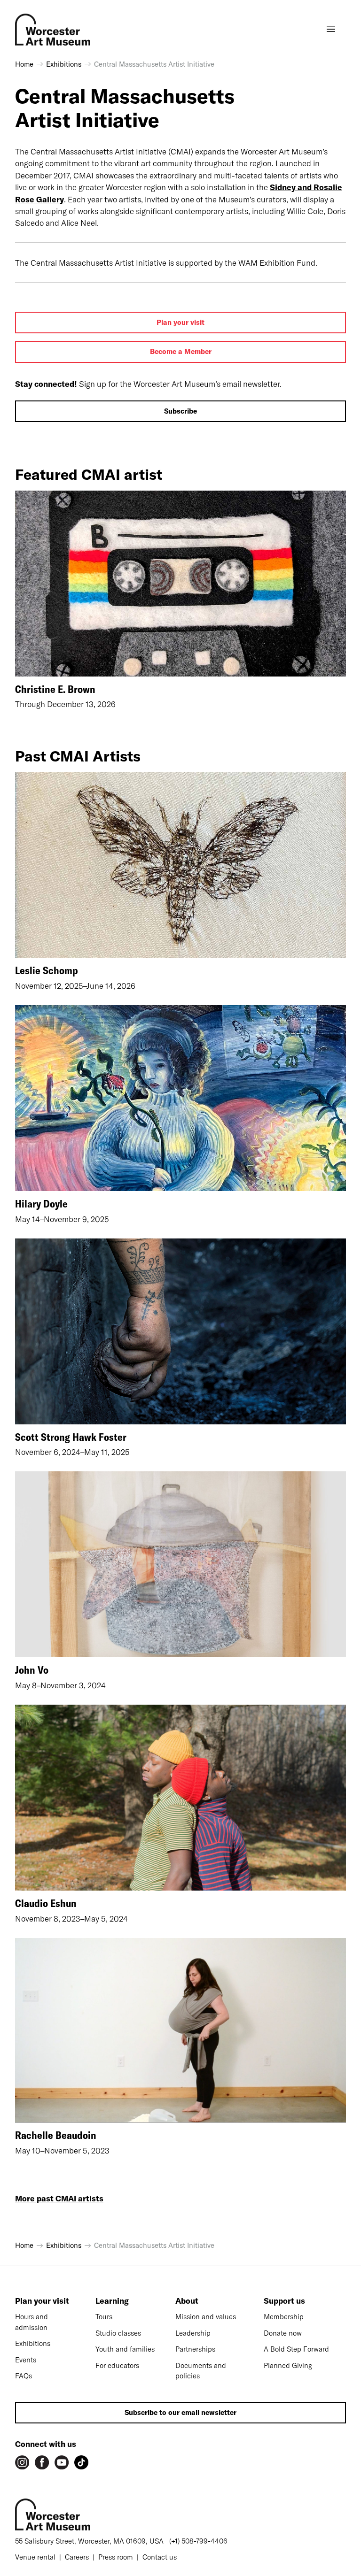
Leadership (193, 2333)
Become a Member (181, 351)
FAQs (24, 2376)
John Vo (32, 1670)
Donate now (283, 2333)
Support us (284, 2301)
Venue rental (35, 2557)
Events (26, 2360)
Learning (112, 2301)
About (187, 2301)
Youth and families (125, 2349)
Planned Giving (288, 2365)
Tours (104, 2317)
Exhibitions (33, 2343)
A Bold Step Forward (296, 2349)
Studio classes (118, 2333)
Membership (284, 2317)
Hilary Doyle (41, 1204)
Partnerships (195, 2349)
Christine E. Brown (55, 689)
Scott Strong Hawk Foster (71, 1437)
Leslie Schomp (47, 970)
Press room (116, 2557)
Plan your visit (180, 322)
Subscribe (180, 411)
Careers (77, 2557)
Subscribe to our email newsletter (180, 2412)
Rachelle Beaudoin (56, 2135)
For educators (117, 2365)
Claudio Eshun (46, 1903)
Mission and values (206, 2317)
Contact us (160, 2557)
